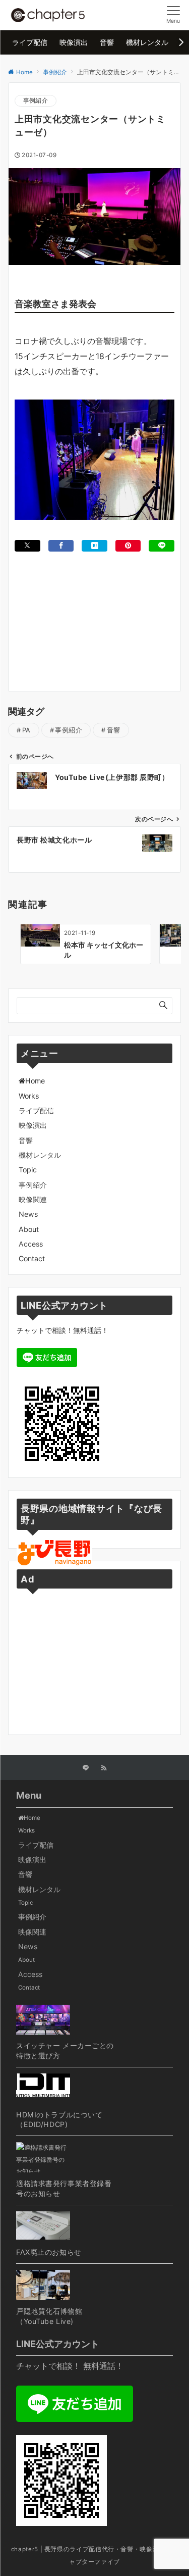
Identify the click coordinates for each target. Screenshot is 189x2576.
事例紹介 (36, 101)
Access (31, 1244)
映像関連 (33, 1199)
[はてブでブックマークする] (94, 546)
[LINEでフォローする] (86, 1768)
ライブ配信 (36, 1110)
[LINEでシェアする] (162, 546)
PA (26, 730)
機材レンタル (40, 1155)
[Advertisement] (94, 607)
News (28, 1214)
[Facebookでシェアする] (61, 546)
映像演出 (33, 1125)
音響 (114, 730)
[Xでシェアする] (27, 546)
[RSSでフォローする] (104, 1768)
